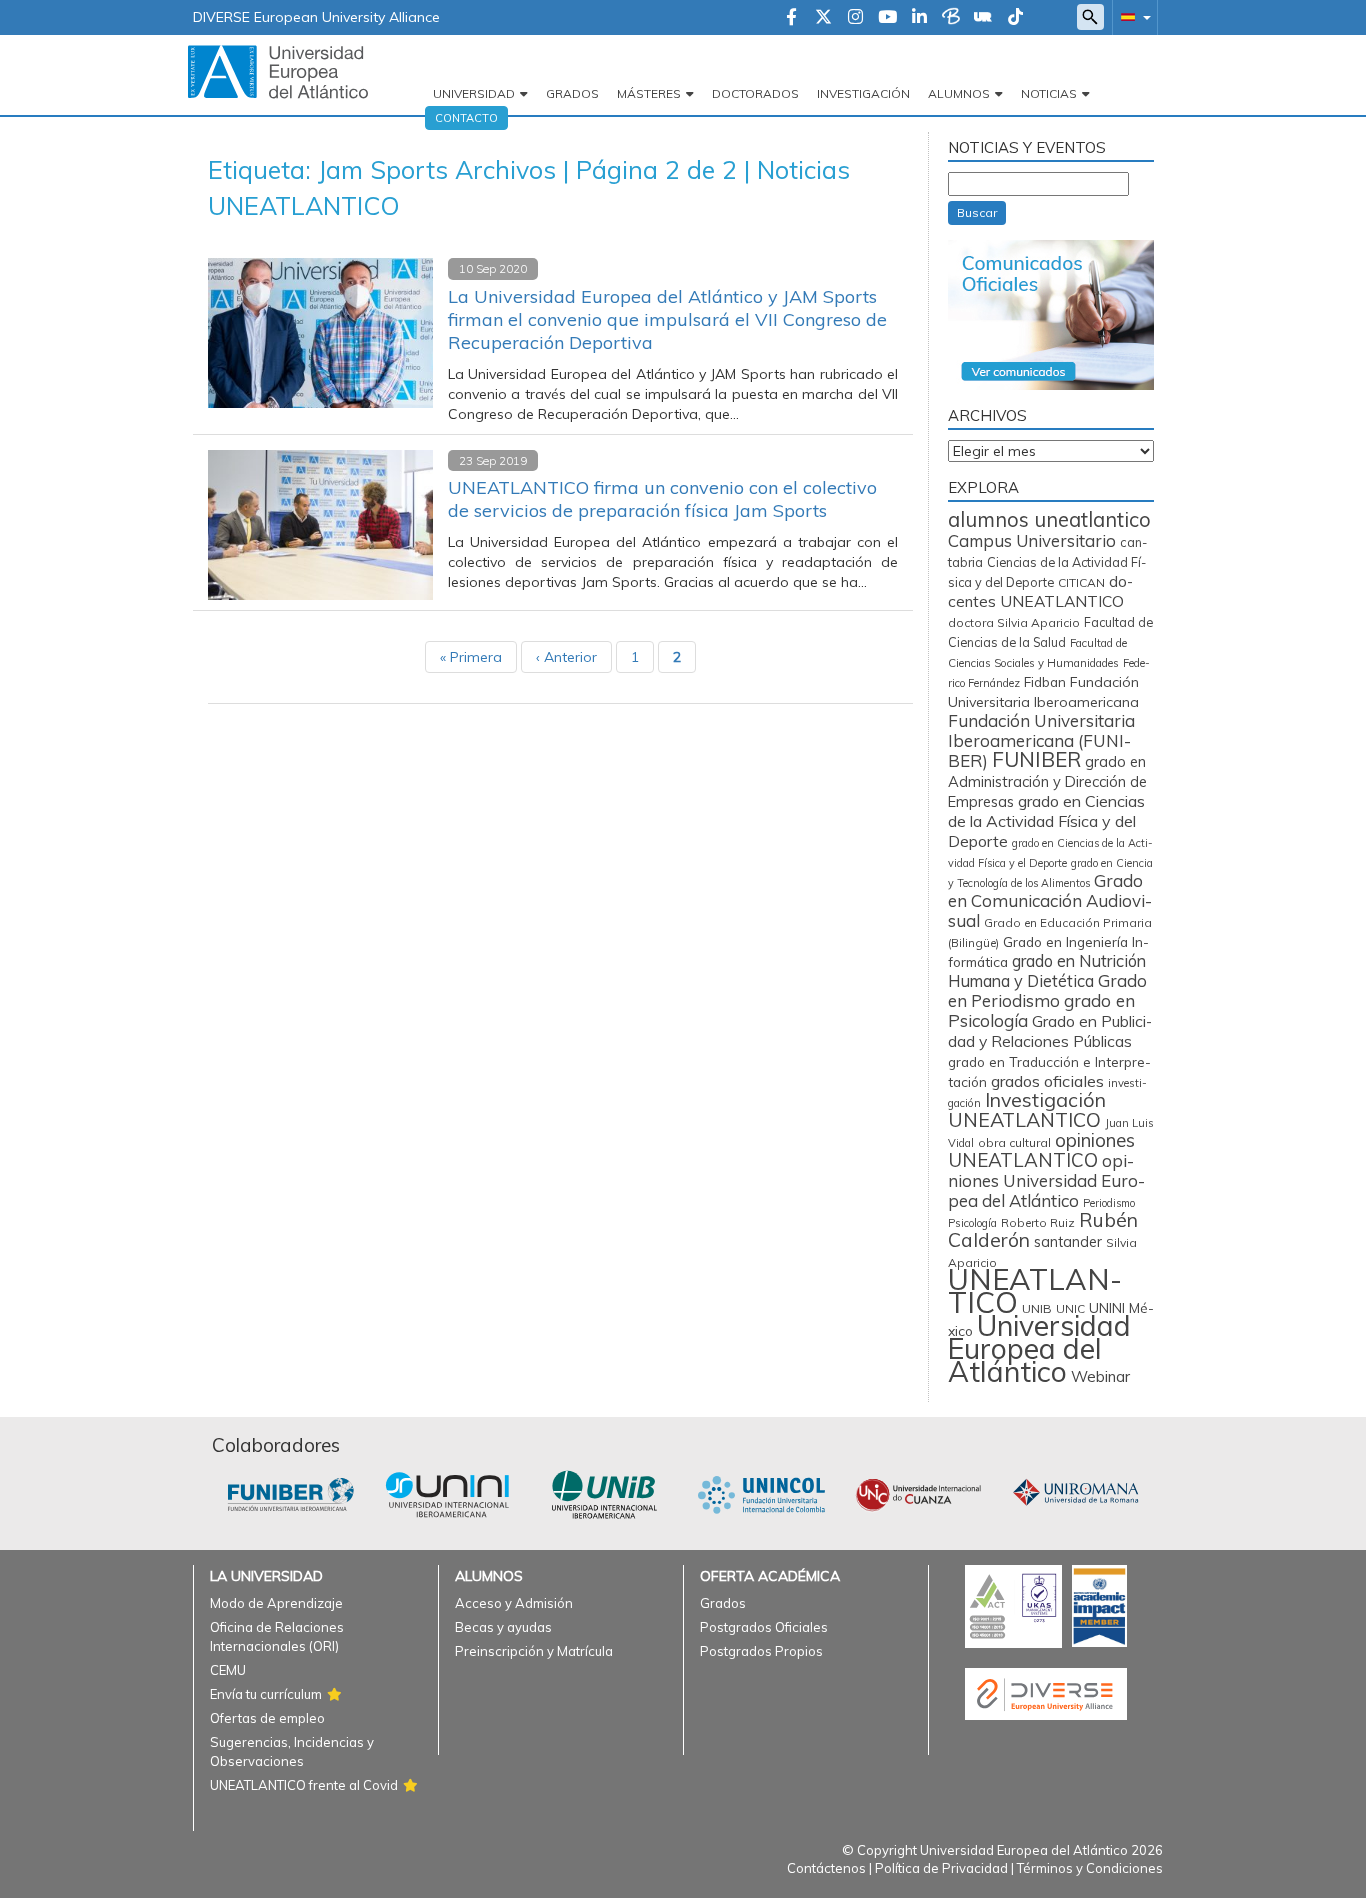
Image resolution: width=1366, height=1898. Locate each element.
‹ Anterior (566, 657)
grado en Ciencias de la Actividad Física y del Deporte (1046, 821)
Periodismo (1109, 1203)
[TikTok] (1015, 18)
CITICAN (1081, 582)
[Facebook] (791, 18)
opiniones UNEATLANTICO (1041, 1150)
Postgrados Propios (761, 1651)
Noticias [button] (1049, 93)
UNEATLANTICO (1035, 1290)
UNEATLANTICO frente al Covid (304, 1785)
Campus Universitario (1032, 540)
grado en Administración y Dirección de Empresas (1047, 781)
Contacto (466, 118)
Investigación (863, 93)
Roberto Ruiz (1038, 1222)
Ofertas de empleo (267, 1718)
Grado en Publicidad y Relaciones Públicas (1050, 1031)
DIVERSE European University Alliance (316, 17)
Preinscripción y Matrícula (534, 1651)
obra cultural (1014, 1142)
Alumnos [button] (959, 93)
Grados (572, 93)
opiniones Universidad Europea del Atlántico (1046, 1180)
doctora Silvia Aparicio (1014, 622)
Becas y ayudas (503, 1627)
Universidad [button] (474, 93)
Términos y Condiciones (1090, 1868)
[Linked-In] (919, 18)
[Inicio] (278, 71)
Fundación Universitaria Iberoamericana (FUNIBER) (1041, 740)
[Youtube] (887, 18)
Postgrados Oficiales (764, 1627)
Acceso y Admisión (514, 1603)
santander (1068, 1242)
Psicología (972, 1223)
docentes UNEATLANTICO (1040, 591)
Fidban (1045, 681)
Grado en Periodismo (1047, 990)
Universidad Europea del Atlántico (1039, 1348)
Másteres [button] (649, 93)
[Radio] (983, 18)
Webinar (1100, 1376)
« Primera (471, 657)
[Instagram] (855, 18)
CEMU (228, 1670)
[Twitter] (823, 18)
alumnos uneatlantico (1049, 519)
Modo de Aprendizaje (276, 1603)
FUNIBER (1036, 759)
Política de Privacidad (941, 1868)
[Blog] (951, 18)
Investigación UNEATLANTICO (1027, 1109)
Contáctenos (826, 1868)
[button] (1132, 16)
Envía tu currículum (266, 1694)
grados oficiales (1047, 1081)
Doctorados (755, 93)
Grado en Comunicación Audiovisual (1050, 900)
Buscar (977, 212)
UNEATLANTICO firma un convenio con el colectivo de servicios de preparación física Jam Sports (662, 499)
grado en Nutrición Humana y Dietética (1047, 971)
